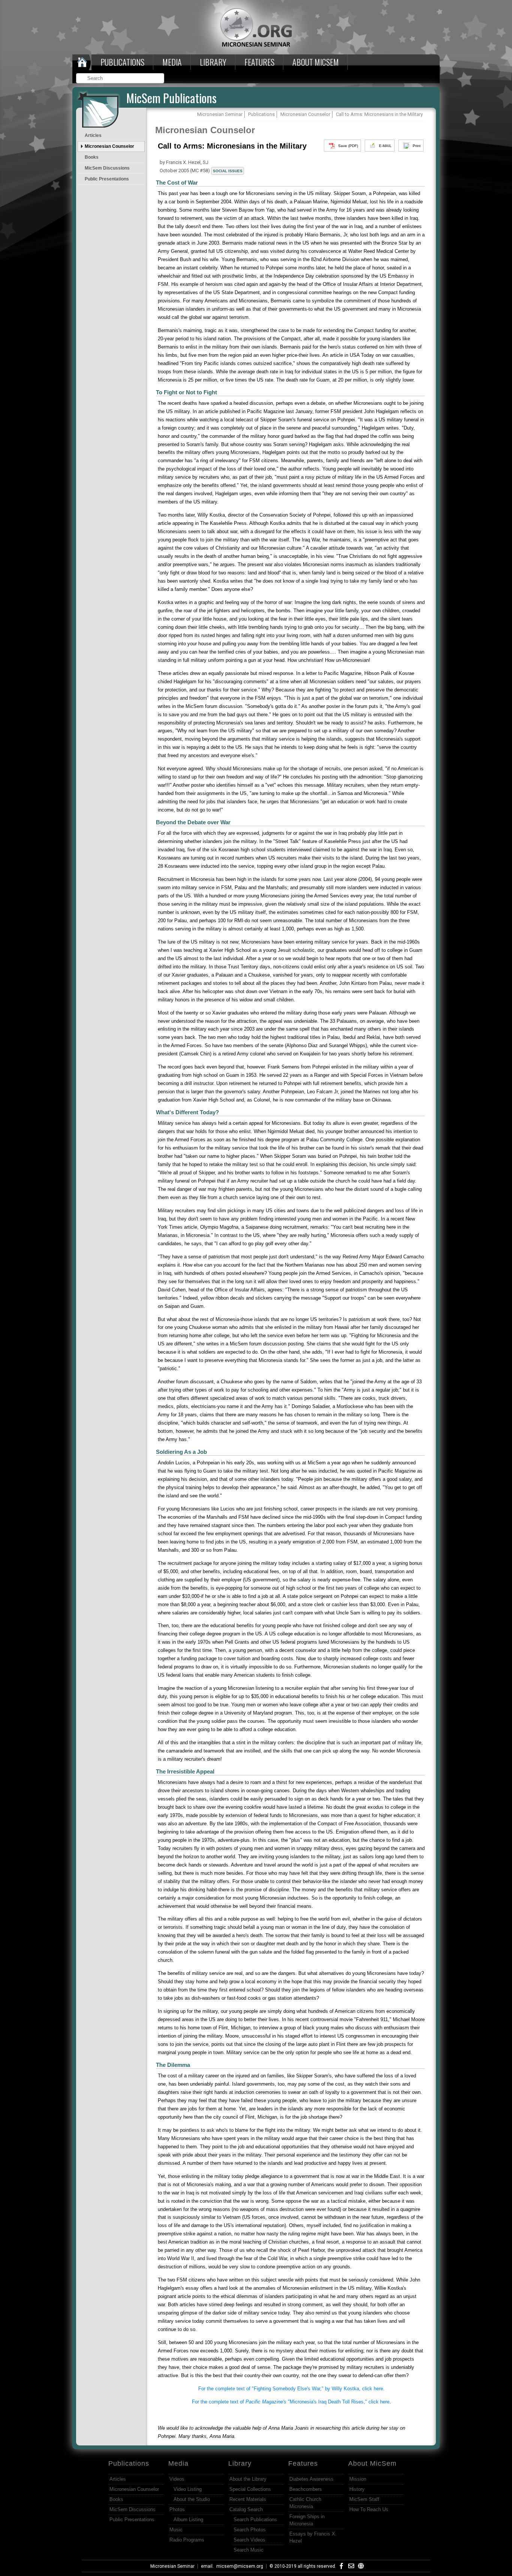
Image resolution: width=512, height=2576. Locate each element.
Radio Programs (187, 2540)
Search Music (249, 2550)
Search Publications (255, 2520)
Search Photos (250, 2530)
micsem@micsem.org (240, 2566)
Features (259, 62)
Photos (177, 2509)
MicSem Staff (364, 2499)
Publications (122, 62)
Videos (177, 2479)
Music (176, 2530)
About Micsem (316, 62)
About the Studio (192, 2499)
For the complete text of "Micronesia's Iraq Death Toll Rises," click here (291, 2402)
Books (92, 157)
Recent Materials (248, 2499)
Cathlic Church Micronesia (305, 2503)
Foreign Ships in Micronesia (307, 2520)
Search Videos (249, 2540)
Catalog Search (246, 2509)
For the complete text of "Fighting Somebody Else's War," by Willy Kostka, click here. (291, 2389)
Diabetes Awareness (311, 2479)
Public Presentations (107, 179)
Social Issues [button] (228, 171)
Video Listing (188, 2489)
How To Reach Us (369, 2509)
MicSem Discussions (107, 168)
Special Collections (250, 2489)
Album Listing (188, 2520)
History (357, 2489)
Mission (358, 2479)
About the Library (248, 2479)
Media (172, 62)
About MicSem (372, 2463)
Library (213, 62)
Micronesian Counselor (109, 146)
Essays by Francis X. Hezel (313, 2537)
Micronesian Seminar (172, 2566)
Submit (159, 79)
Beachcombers (306, 2489)
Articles (93, 135)
